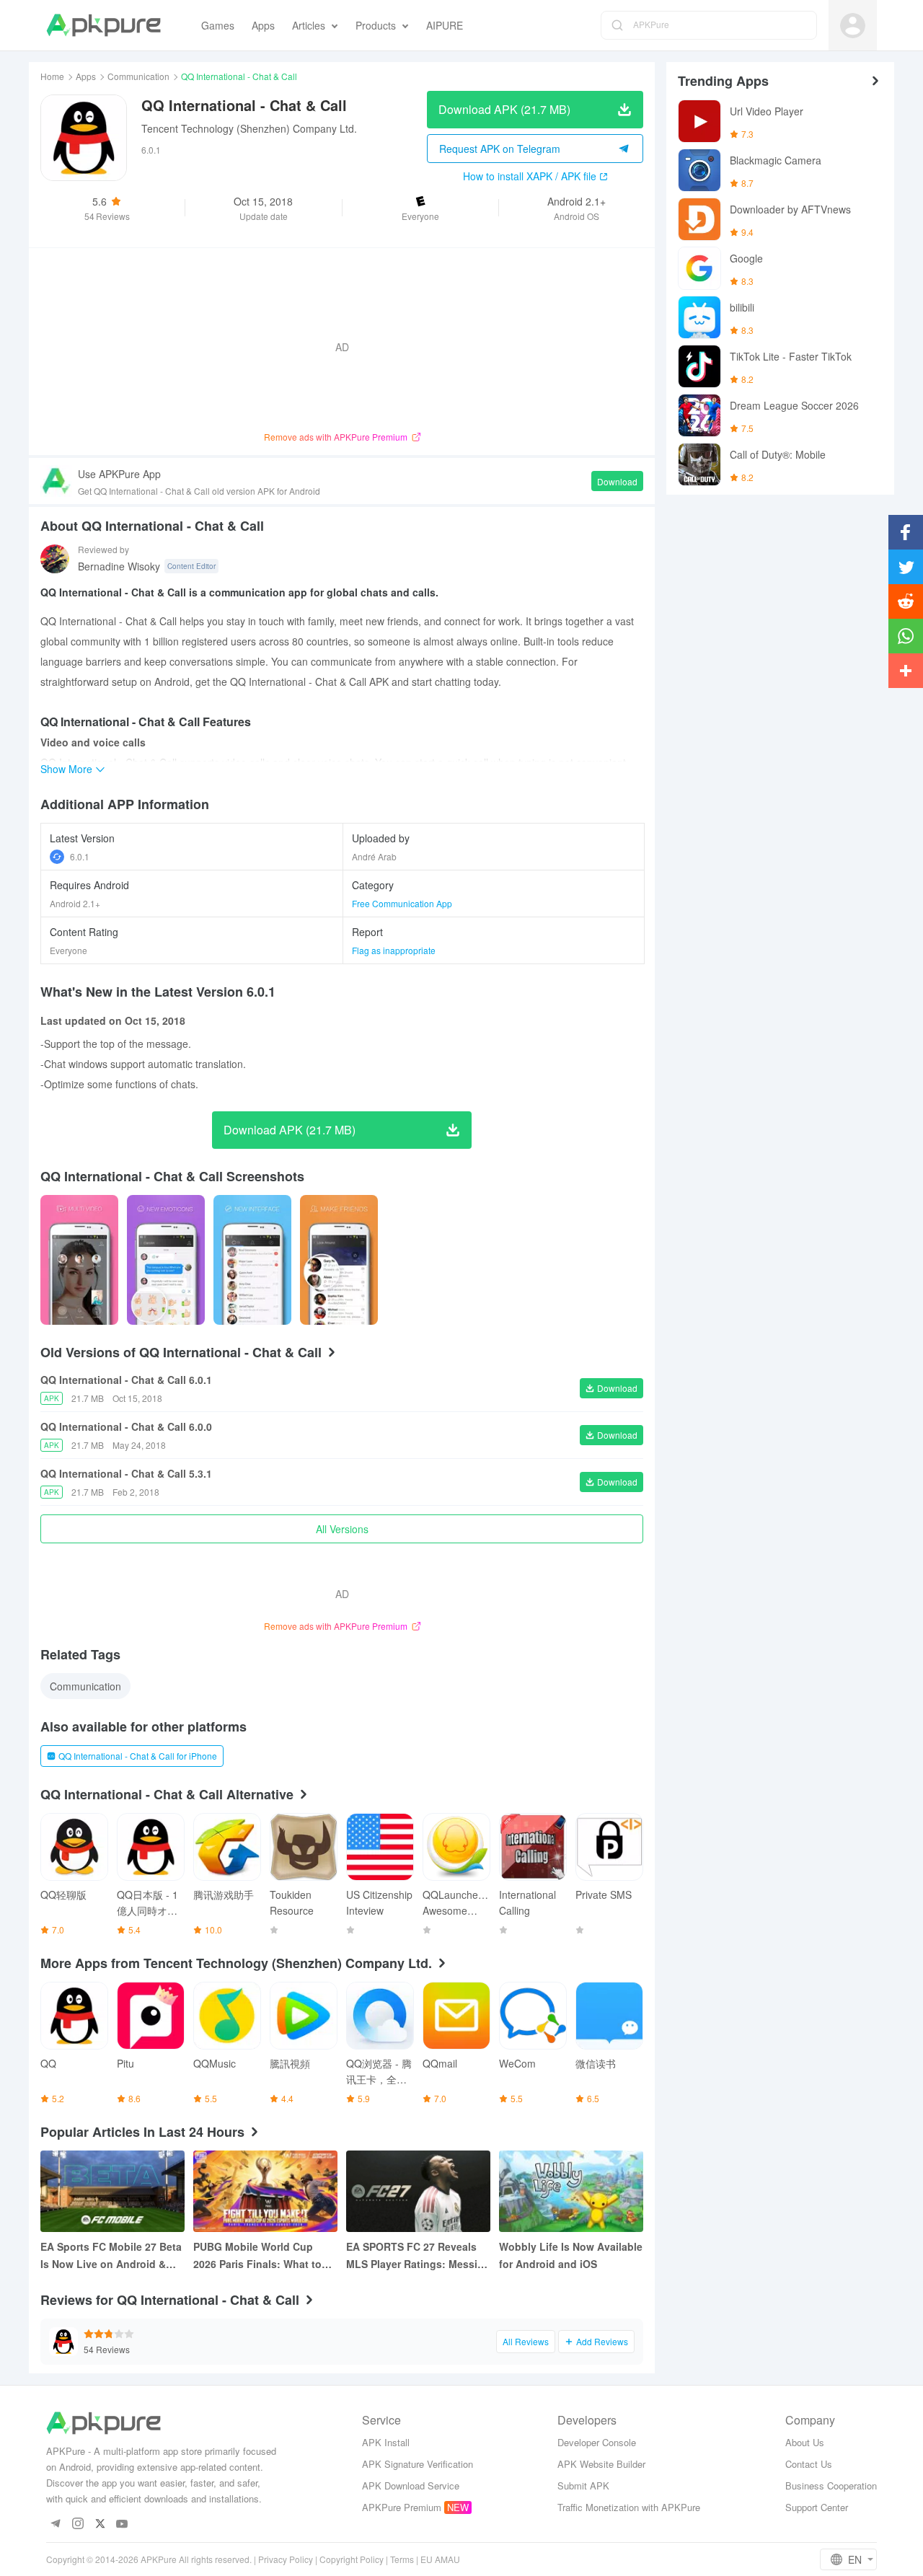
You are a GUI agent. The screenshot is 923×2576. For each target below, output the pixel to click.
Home (52, 76)
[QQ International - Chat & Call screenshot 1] (166, 1260)
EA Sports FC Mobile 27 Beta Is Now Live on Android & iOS (111, 2256)
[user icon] (853, 26)
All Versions (342, 1529)
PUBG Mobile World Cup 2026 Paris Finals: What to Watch (257, 2256)
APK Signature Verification (418, 2464)
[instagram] (78, 2524)
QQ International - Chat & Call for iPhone (138, 1756)
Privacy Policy (286, 2559)
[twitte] (100, 2524)
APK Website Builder (601, 2464)
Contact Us (809, 2464)
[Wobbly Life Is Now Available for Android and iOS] (571, 2191)
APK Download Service (411, 2485)
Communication (138, 76)
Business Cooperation (831, 2485)
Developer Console (597, 2442)
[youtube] (122, 2524)
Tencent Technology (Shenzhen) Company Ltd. (249, 128)
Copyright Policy (352, 2559)
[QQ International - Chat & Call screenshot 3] (339, 1260)
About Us (805, 2442)
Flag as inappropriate (394, 950)
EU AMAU (440, 2559)
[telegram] (55, 2524)
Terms (402, 2559)
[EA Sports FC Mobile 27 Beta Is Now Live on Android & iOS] (112, 2191)
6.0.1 (80, 856)
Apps (86, 76)
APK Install (386, 2442)
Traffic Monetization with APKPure (629, 2507)
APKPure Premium (402, 2507)
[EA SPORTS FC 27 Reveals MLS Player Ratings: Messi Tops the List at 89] (418, 2191)
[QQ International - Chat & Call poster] (79, 1260)
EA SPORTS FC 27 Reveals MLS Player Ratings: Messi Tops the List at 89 (412, 2256)
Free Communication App (402, 903)
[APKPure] (103, 25)
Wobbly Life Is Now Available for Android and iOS (571, 2255)
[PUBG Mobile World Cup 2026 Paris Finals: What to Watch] (265, 2191)
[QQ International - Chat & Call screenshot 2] (252, 1260)
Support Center (817, 2507)
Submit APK (583, 2485)
